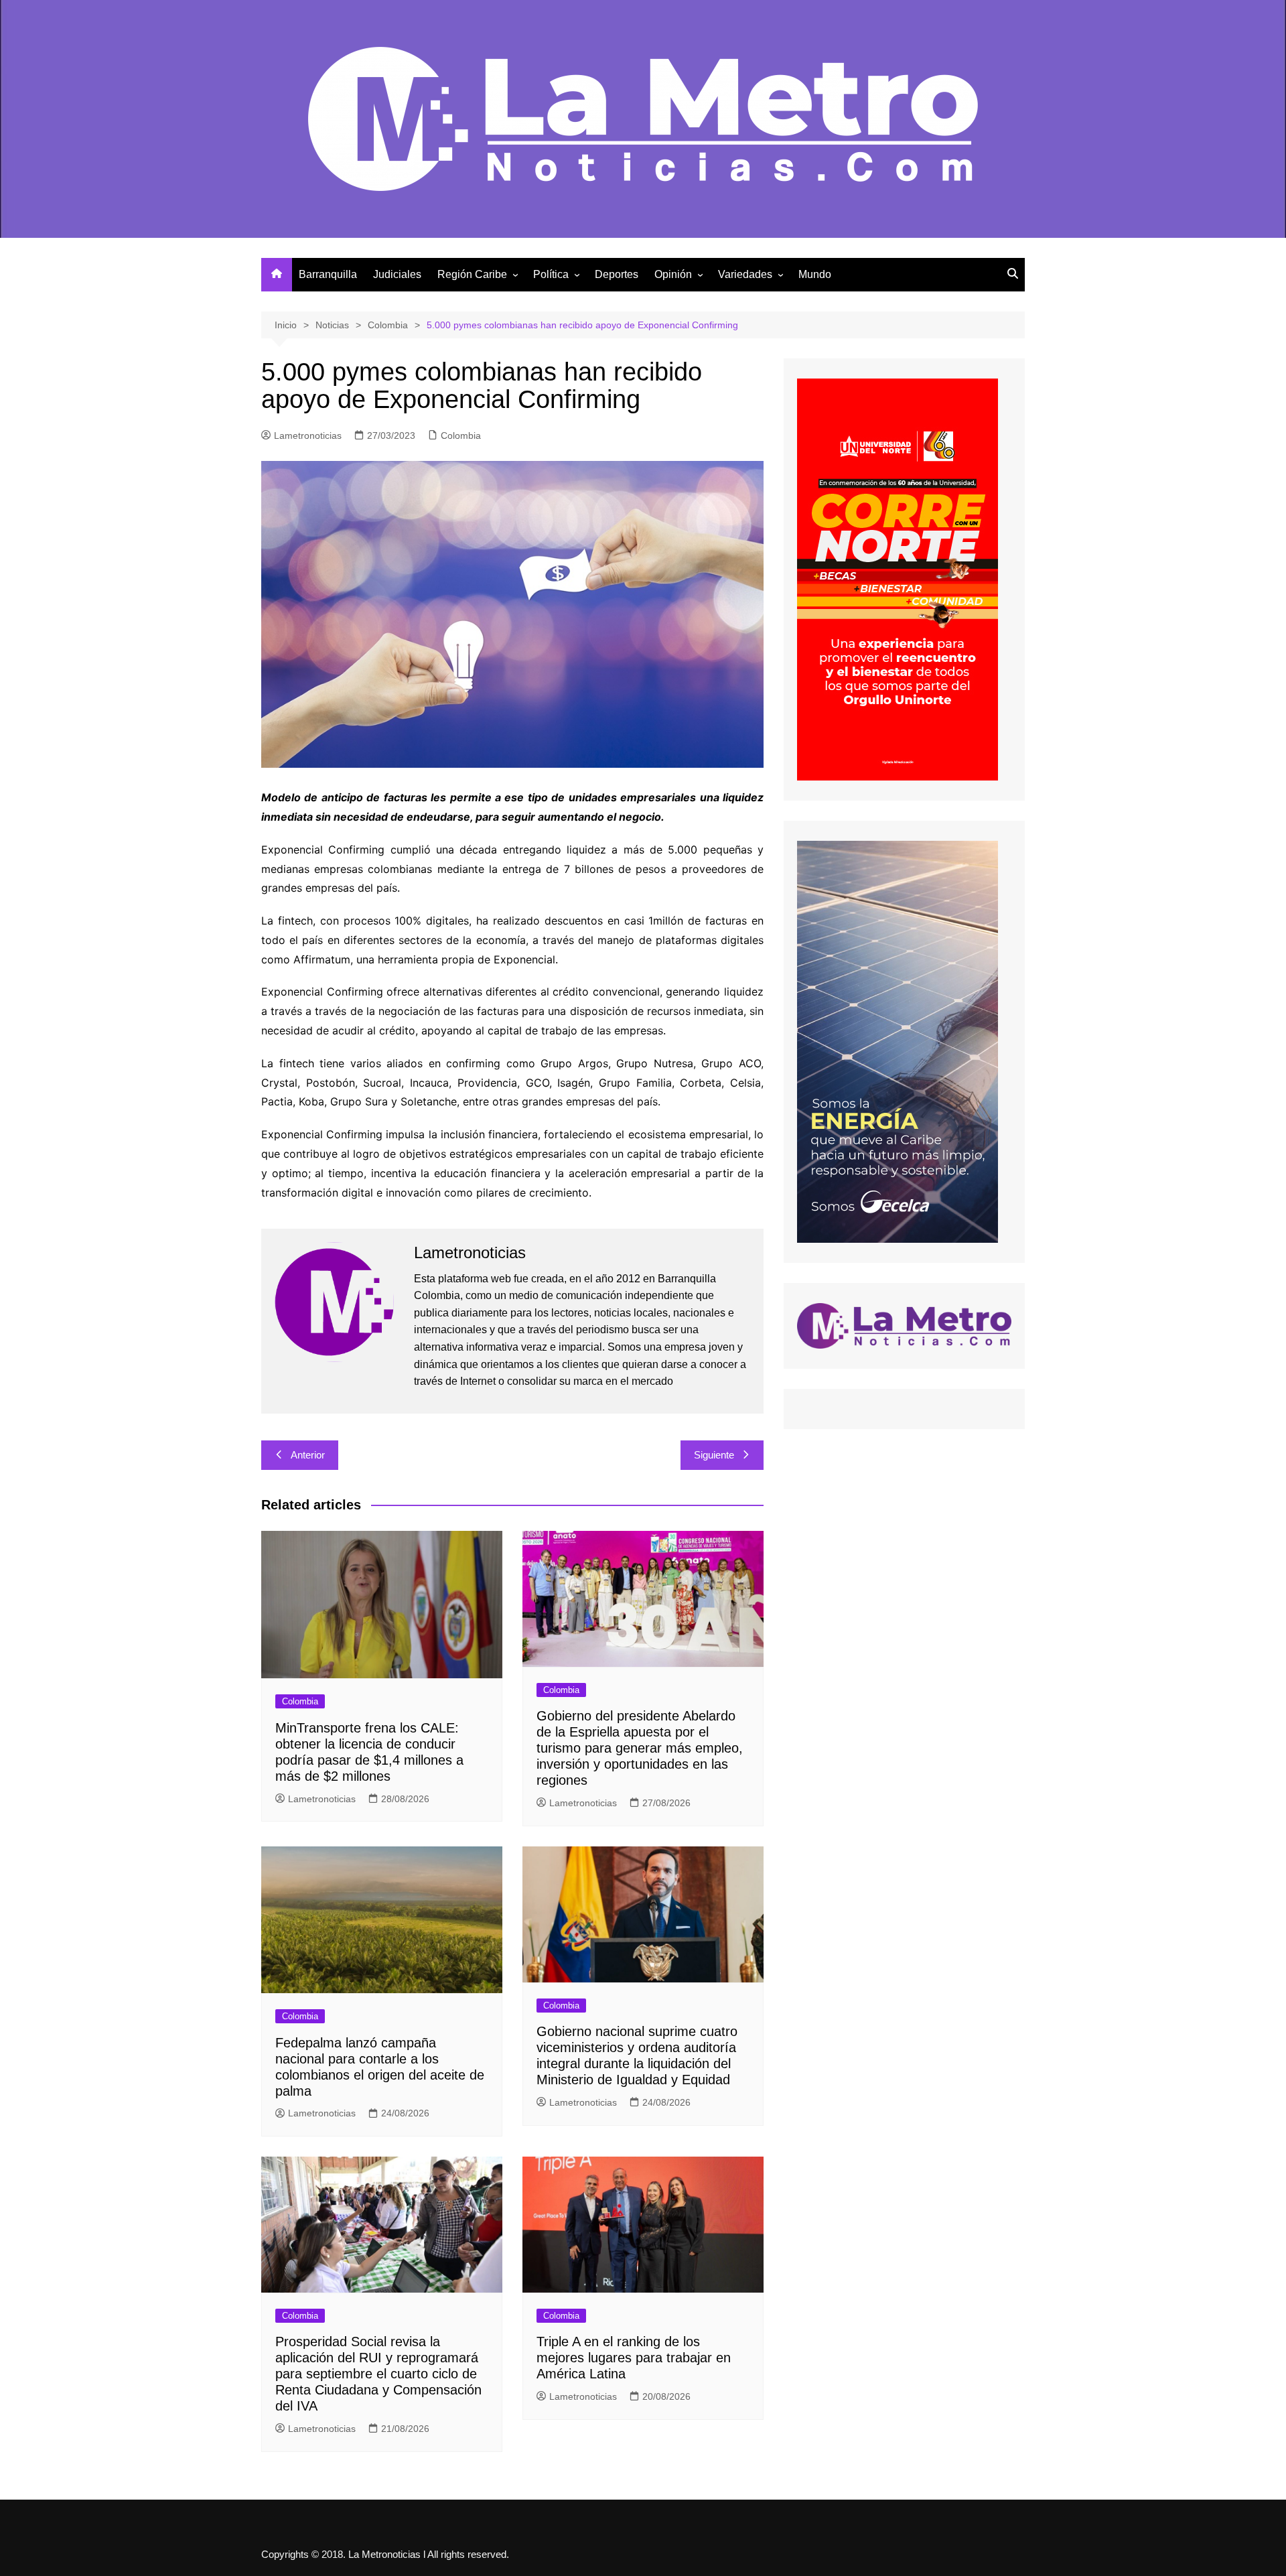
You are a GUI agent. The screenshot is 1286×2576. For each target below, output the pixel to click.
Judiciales (397, 274)
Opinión (673, 274)
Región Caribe (472, 274)
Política (551, 274)
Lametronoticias (308, 435)
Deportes (617, 274)
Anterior (308, 1455)
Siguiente (714, 1455)
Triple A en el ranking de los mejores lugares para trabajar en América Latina (634, 2358)
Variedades (745, 274)
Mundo (815, 274)
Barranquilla (328, 274)
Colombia (461, 435)
